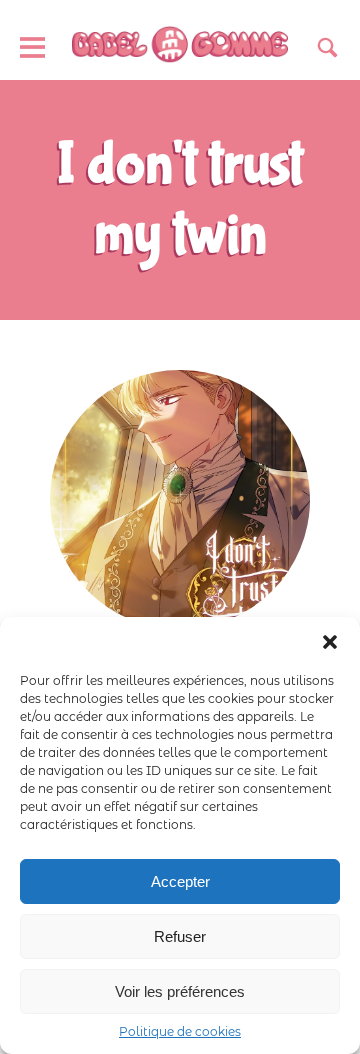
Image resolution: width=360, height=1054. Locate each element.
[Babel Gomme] (180, 46)
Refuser (180, 936)
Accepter (180, 881)
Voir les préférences (180, 991)
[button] (330, 642)
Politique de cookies (180, 1031)
